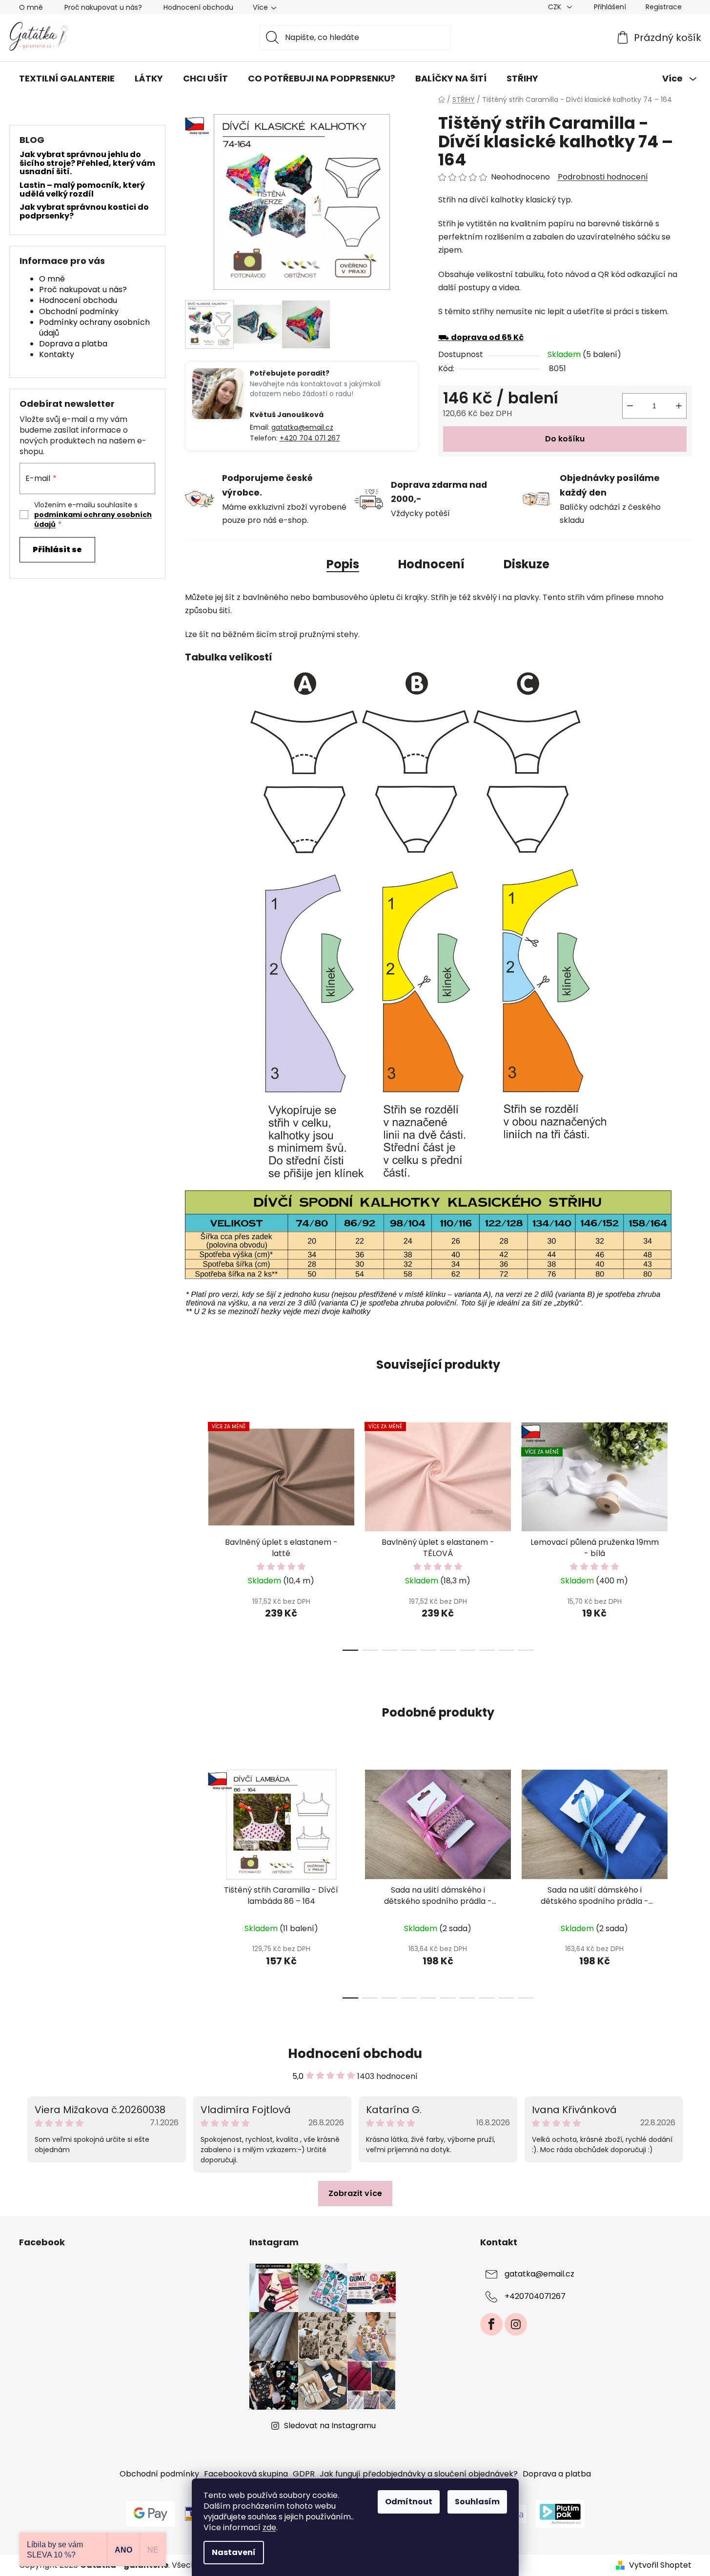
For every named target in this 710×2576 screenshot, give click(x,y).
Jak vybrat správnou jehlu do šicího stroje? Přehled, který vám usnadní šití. (87, 163)
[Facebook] (491, 2324)
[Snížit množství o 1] (630, 406)
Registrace (664, 7)
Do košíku (565, 439)
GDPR (304, 2474)
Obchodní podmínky (79, 311)
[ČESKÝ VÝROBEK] (281, 1825)
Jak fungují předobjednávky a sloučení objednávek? (419, 2474)
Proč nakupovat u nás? (103, 7)
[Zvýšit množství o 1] (679, 406)
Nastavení (234, 2552)
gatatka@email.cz (302, 427)
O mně (31, 7)
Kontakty (57, 354)
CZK (556, 7)
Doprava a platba (73, 344)
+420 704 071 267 (310, 438)
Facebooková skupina (246, 2474)
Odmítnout (409, 2502)
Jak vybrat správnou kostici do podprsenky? (84, 211)
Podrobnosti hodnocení (603, 177)
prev (193, 1534)
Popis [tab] (343, 564)
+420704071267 (535, 2297)
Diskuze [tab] (527, 564)
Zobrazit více (355, 2193)
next (684, 1534)
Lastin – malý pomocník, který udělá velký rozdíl (82, 190)
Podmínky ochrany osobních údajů (94, 328)
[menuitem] (67, 79)
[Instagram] (516, 2324)
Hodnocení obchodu (198, 7)
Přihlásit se (57, 549)
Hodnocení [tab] (431, 564)
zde (269, 2527)
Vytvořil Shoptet (660, 2565)
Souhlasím (477, 2502)
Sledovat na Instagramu (330, 2426)
